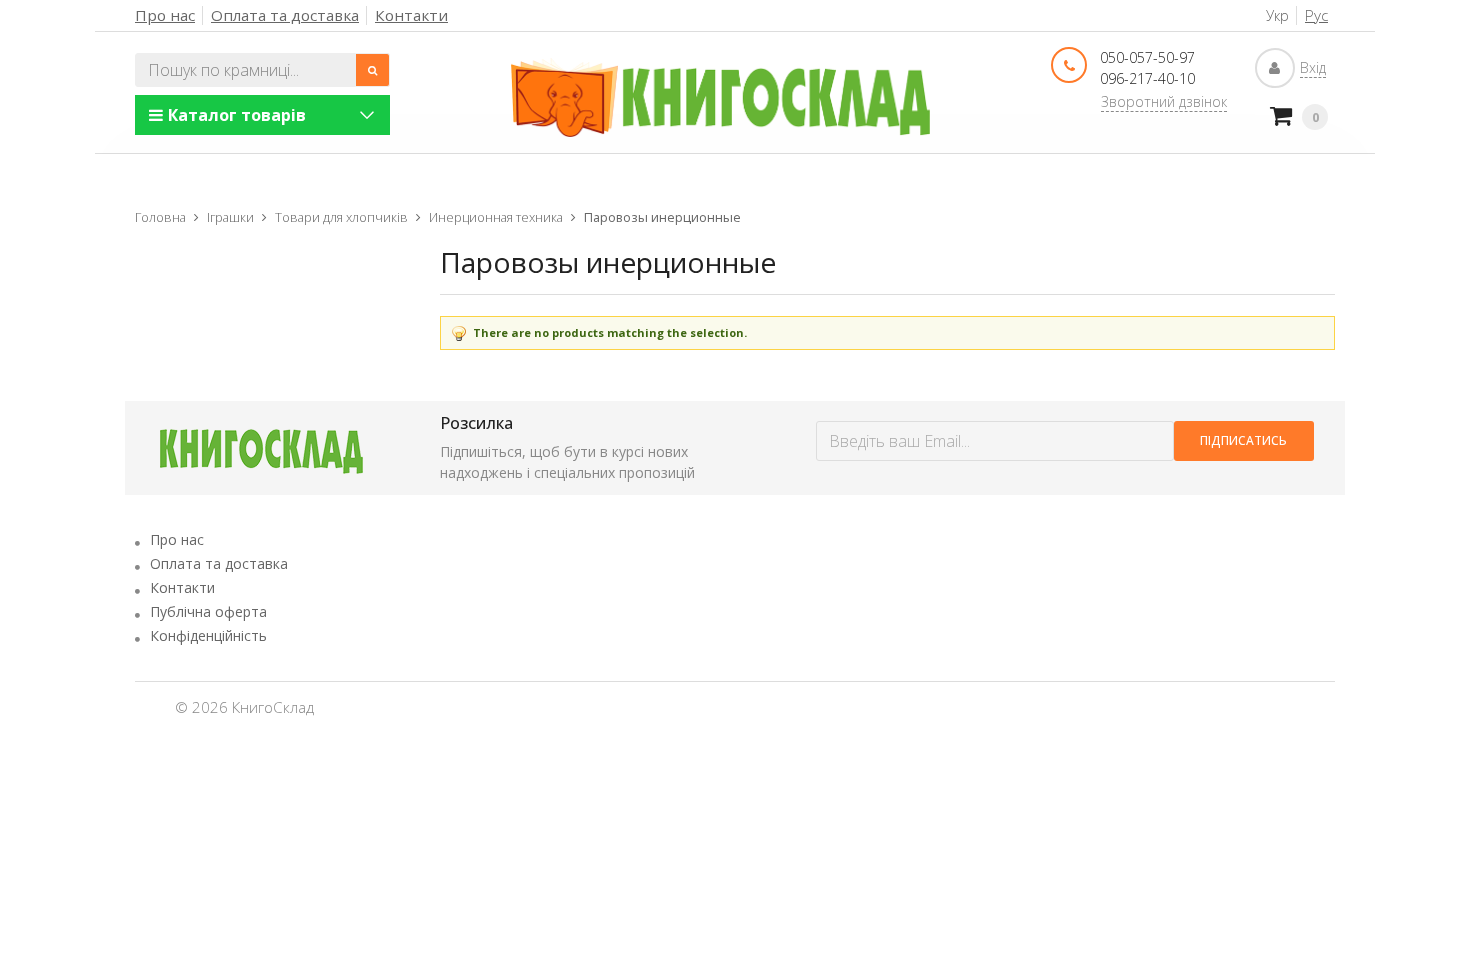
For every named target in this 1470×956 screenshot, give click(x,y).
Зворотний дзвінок (1164, 101)
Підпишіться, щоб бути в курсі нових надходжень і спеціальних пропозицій (567, 462)
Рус (1316, 15)
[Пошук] (373, 70)
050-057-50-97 (1147, 57)
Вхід (1313, 67)
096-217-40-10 (1147, 78)
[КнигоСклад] (721, 98)
